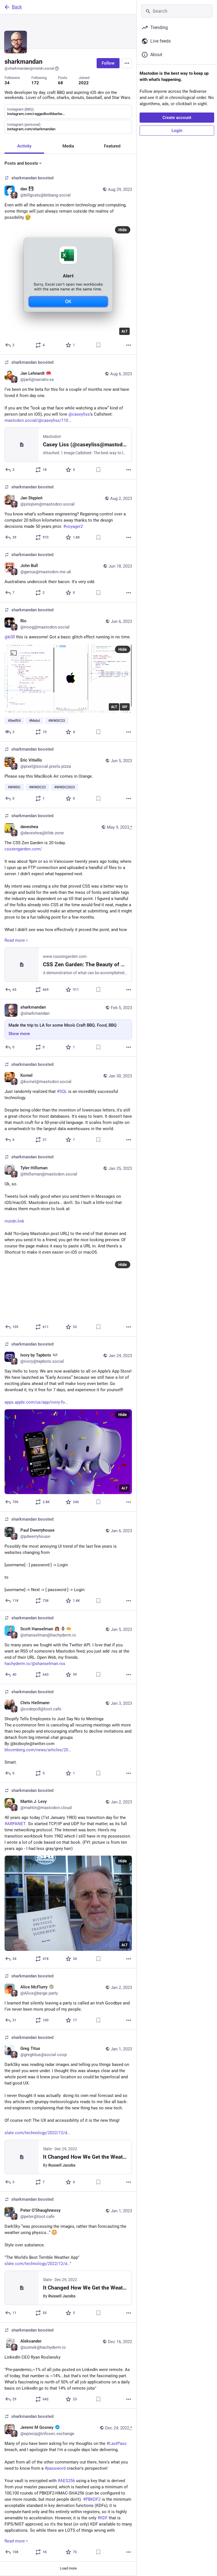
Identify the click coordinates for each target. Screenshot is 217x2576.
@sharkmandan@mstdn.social (29, 68)
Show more (19, 1034)
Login (177, 131)
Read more (15, 940)
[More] (129, 345)
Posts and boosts (21, 163)
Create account (177, 118)
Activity (24, 146)
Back (17, 7)
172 (35, 83)
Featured (112, 146)
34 (7, 83)
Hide (123, 230)
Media (68, 146)
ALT (124, 331)
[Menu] (127, 63)
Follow (108, 63)
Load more (68, 2568)
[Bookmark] (98, 345)
